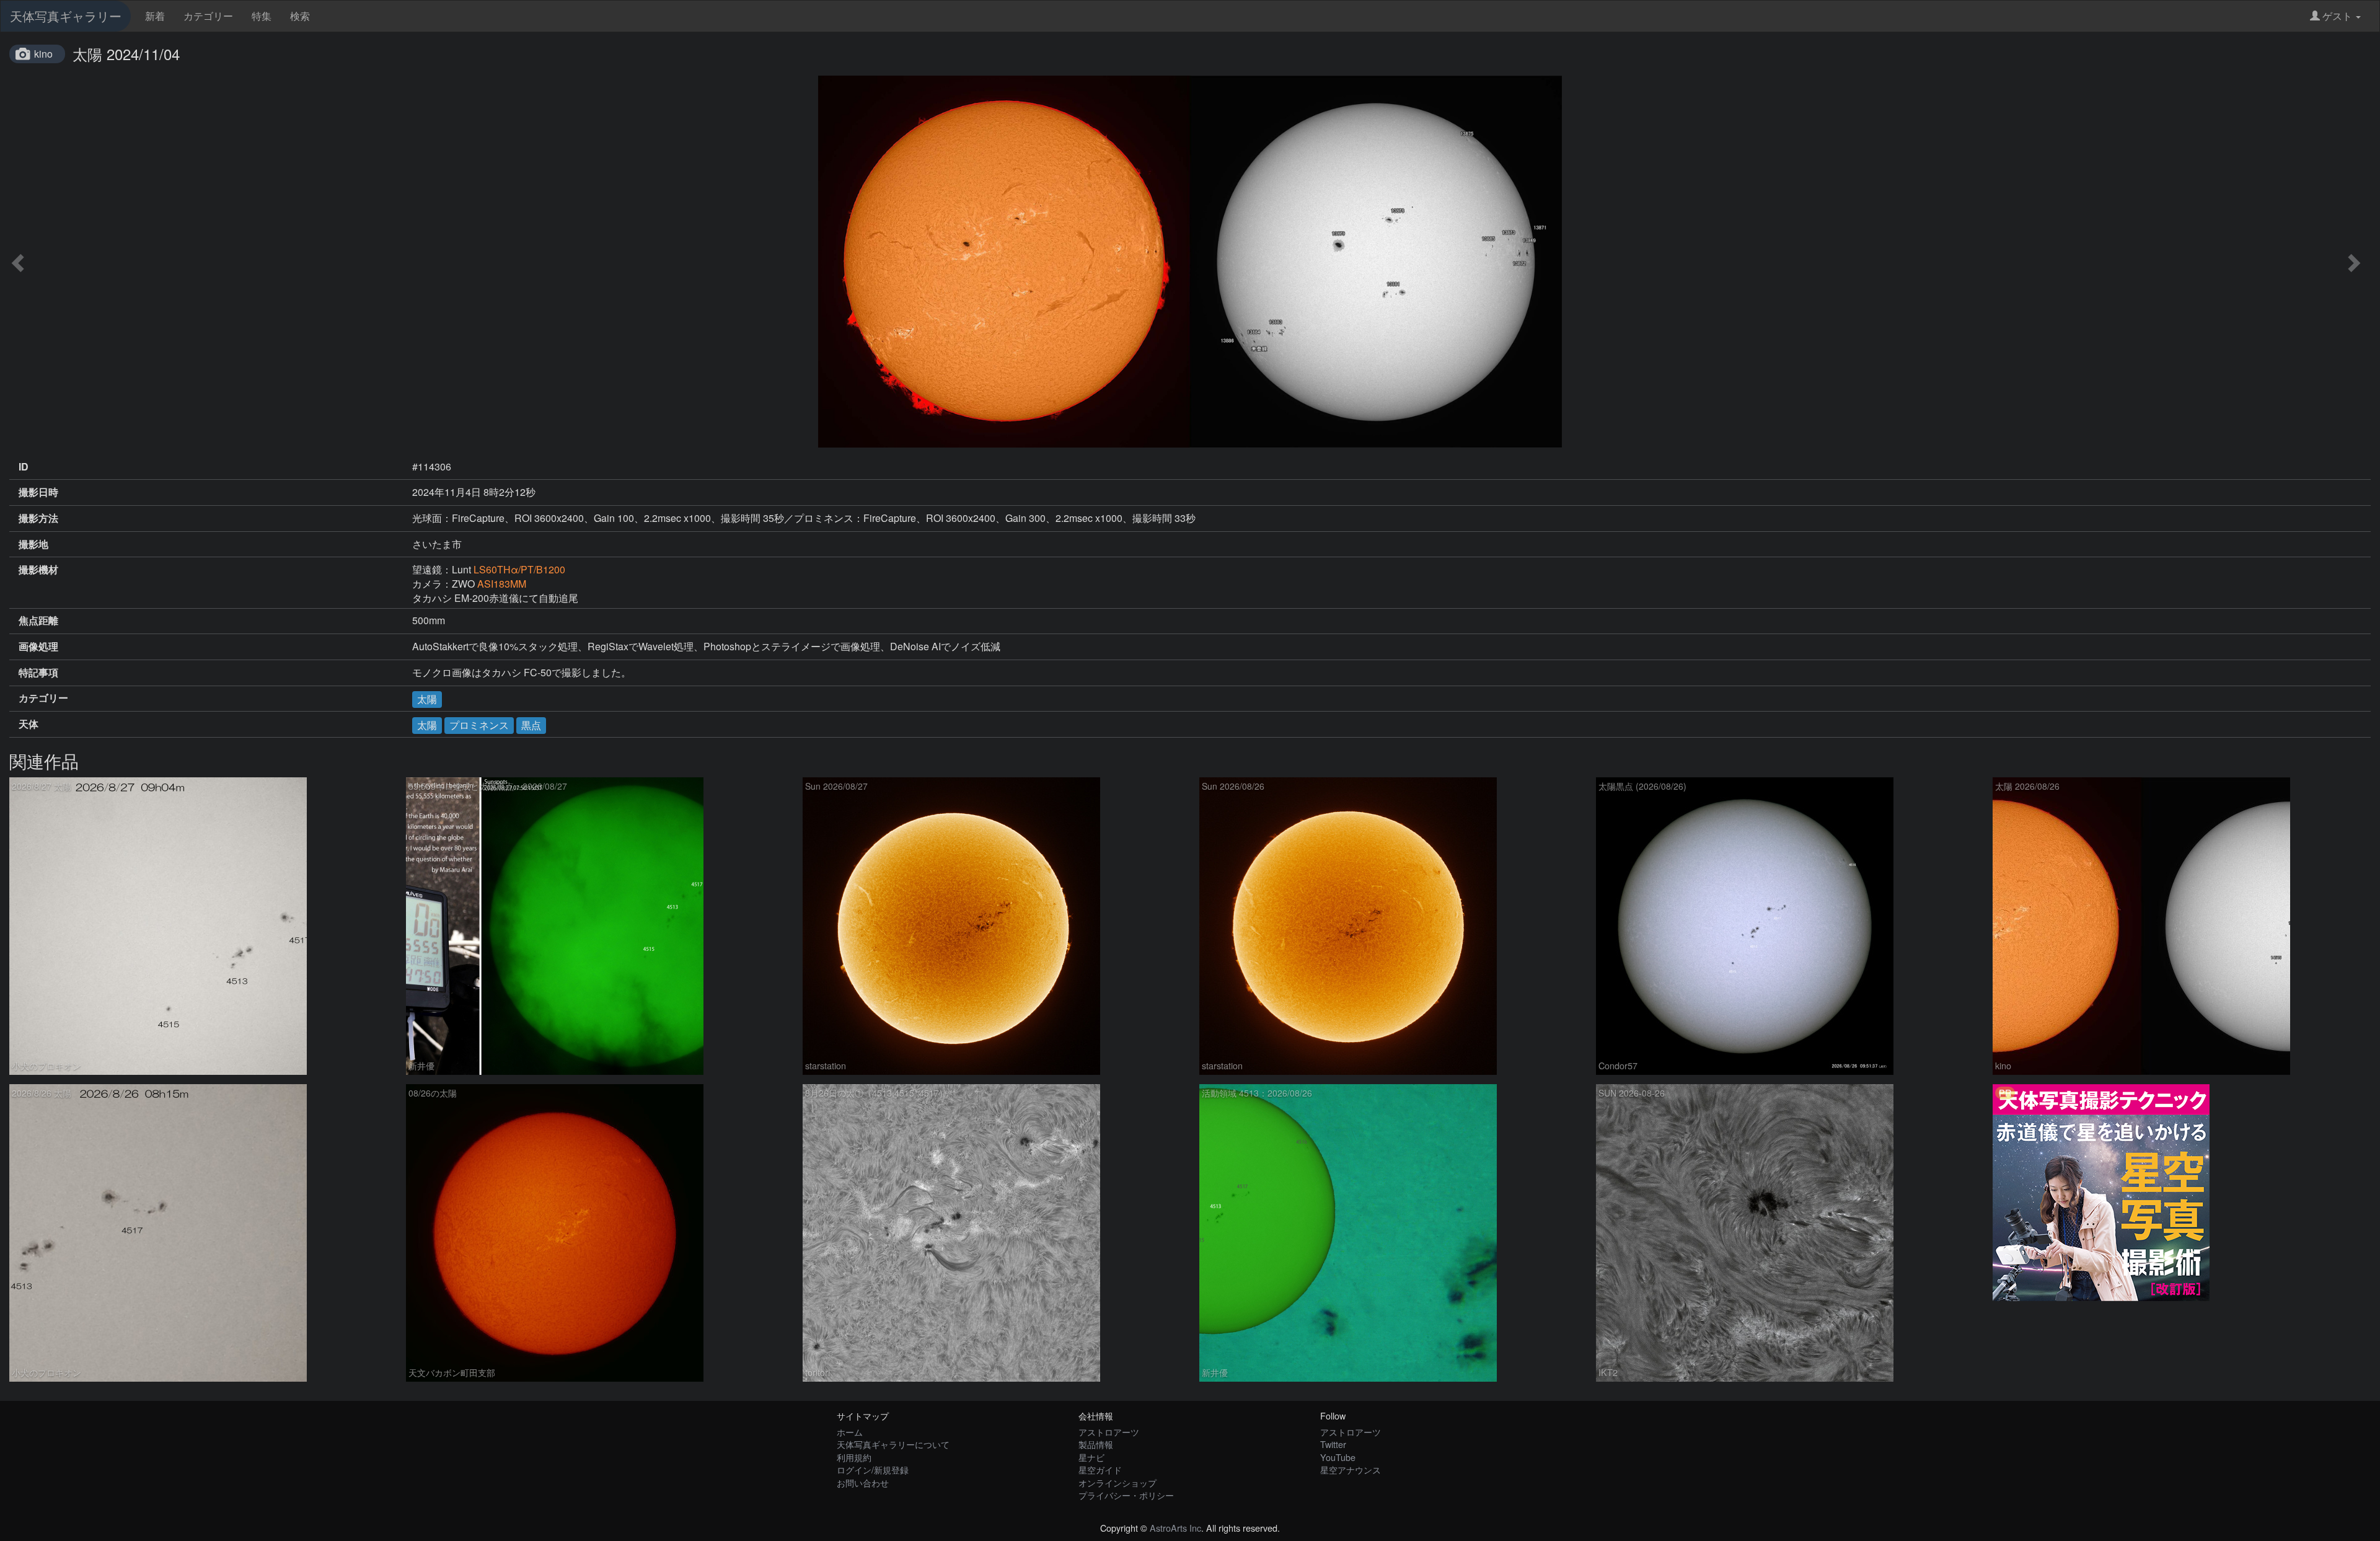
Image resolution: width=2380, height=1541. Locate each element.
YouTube (1338, 1457)
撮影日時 (38, 492)
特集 (262, 16)
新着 (155, 16)
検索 (300, 16)
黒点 (531, 725)
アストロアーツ (1109, 1432)
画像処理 (38, 647)
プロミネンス (479, 725)
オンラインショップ (1117, 1482)
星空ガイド (1100, 1469)
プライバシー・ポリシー (1126, 1495)
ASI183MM (502, 584)
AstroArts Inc (1175, 1528)
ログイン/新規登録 (873, 1469)
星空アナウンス (1351, 1469)
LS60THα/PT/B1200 (519, 569)
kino (43, 54)
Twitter (1333, 1444)
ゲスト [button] (2337, 16)
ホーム (850, 1432)
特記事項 (38, 673)
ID (24, 467)
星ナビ (1091, 1457)
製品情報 (1096, 1444)
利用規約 (854, 1457)
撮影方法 (38, 518)
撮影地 (33, 544)
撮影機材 (38, 570)
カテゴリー (208, 16)
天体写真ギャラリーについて (893, 1444)
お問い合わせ (863, 1482)
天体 (29, 724)
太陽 (427, 699)
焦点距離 (38, 620)
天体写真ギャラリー (66, 16)
